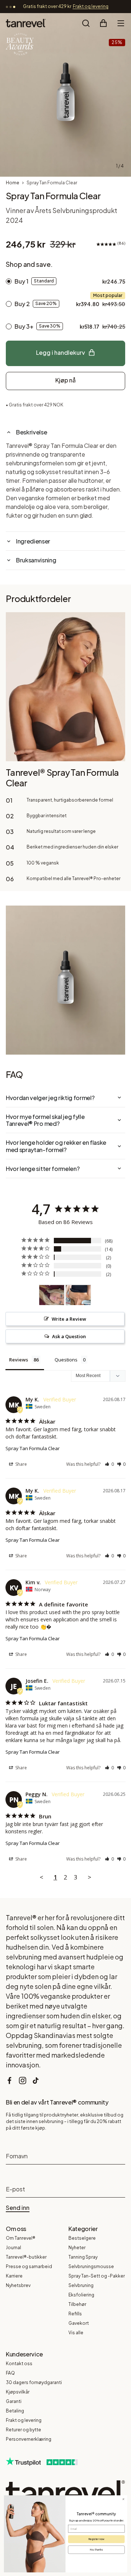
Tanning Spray (83, 2257)
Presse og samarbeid (29, 2266)
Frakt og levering (24, 2420)
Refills (75, 2314)
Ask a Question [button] (69, 1336)
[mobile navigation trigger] (121, 23)
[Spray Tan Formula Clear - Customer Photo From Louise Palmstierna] (78, 1295)
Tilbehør (77, 2304)
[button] (109, 1464)
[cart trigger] (103, 23)
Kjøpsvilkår (18, 2392)
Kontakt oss (19, 2364)
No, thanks (96, 2550)
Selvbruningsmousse (91, 2266)
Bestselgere (82, 2238)
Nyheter (77, 2248)
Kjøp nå (65, 380)
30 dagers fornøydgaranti (34, 2382)
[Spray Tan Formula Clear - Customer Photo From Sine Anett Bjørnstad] (52, 1295)
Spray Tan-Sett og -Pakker (97, 2276)
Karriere (14, 2276)
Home (13, 183)
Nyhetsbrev (18, 2285)
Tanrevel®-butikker (26, 2257)
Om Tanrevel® (21, 2238)
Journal (13, 2248)
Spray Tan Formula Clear (33, 1448)
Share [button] (21, 1464)
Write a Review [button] (69, 1319)
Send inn (18, 2208)
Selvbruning (81, 2285)
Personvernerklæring (29, 2439)
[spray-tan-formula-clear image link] (65, 95)
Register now (96, 2539)
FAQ (10, 2373)
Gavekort (79, 2323)
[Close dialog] (123, 2499)
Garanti (14, 2401)
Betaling (15, 2411)
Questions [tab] (66, 1360)
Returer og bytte (23, 2430)
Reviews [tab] (19, 1360)
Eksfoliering (81, 2295)
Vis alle (76, 2333)
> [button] (90, 1877)
